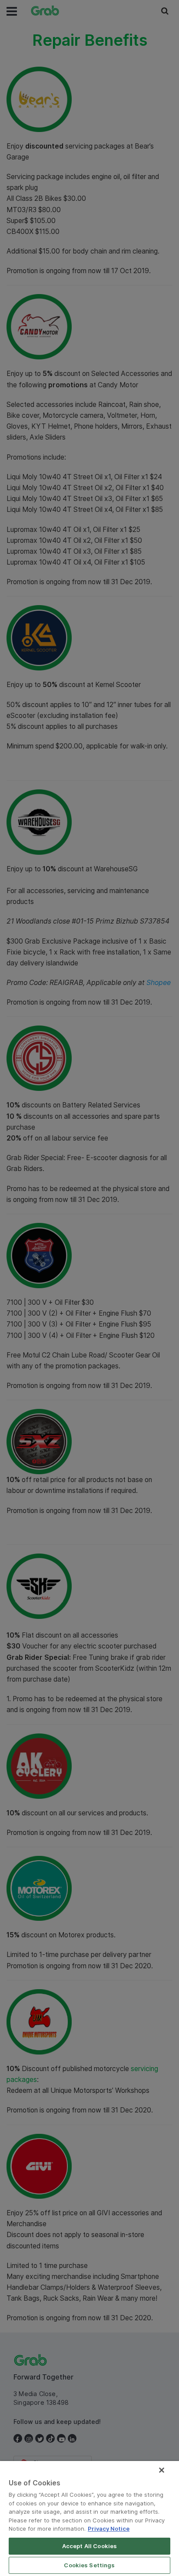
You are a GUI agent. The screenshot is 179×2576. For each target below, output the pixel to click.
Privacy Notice (109, 2529)
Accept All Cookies (89, 2546)
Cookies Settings (89, 2565)
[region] (89, 2518)
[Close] (162, 2470)
